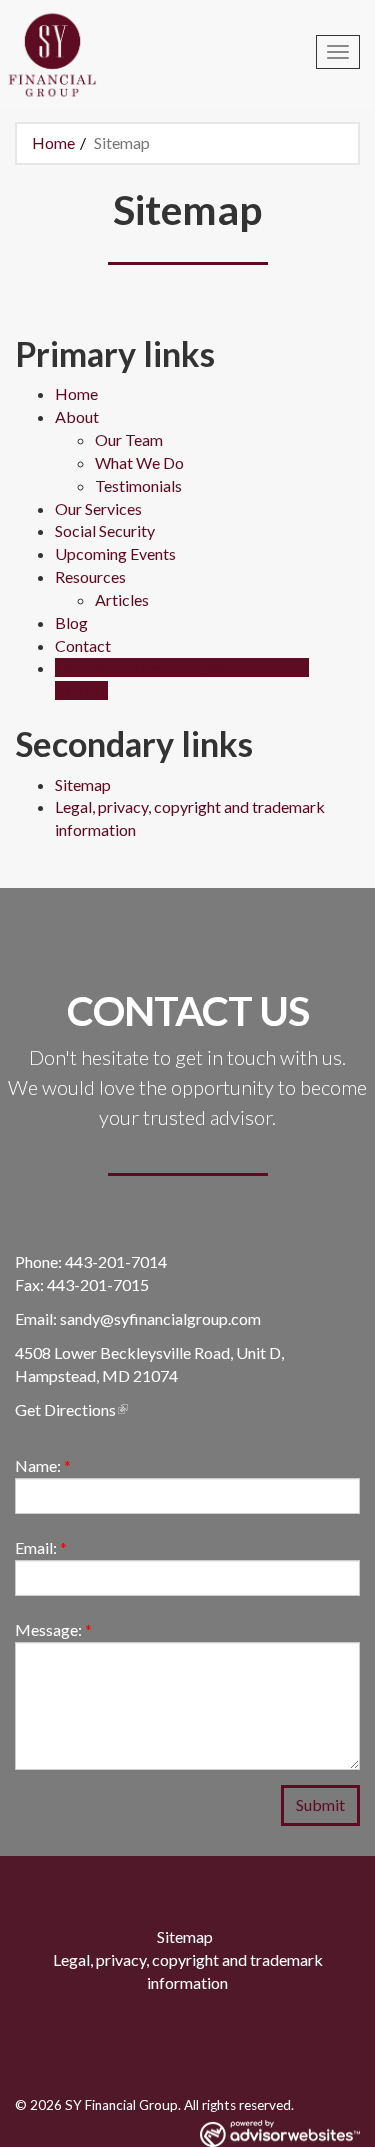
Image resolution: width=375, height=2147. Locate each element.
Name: (43, 1465)
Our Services (98, 508)
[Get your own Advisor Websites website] (280, 2133)
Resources (90, 576)
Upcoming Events (115, 553)
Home (53, 142)
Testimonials (138, 485)
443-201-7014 (116, 1261)
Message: (53, 1629)
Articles (122, 599)
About (77, 416)
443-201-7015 (98, 1284)
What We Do (139, 462)
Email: (41, 1547)
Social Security (105, 530)
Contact (83, 645)
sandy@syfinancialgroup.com (160, 1318)
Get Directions (65, 1409)
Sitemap (83, 784)
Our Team (129, 439)
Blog (71, 622)
